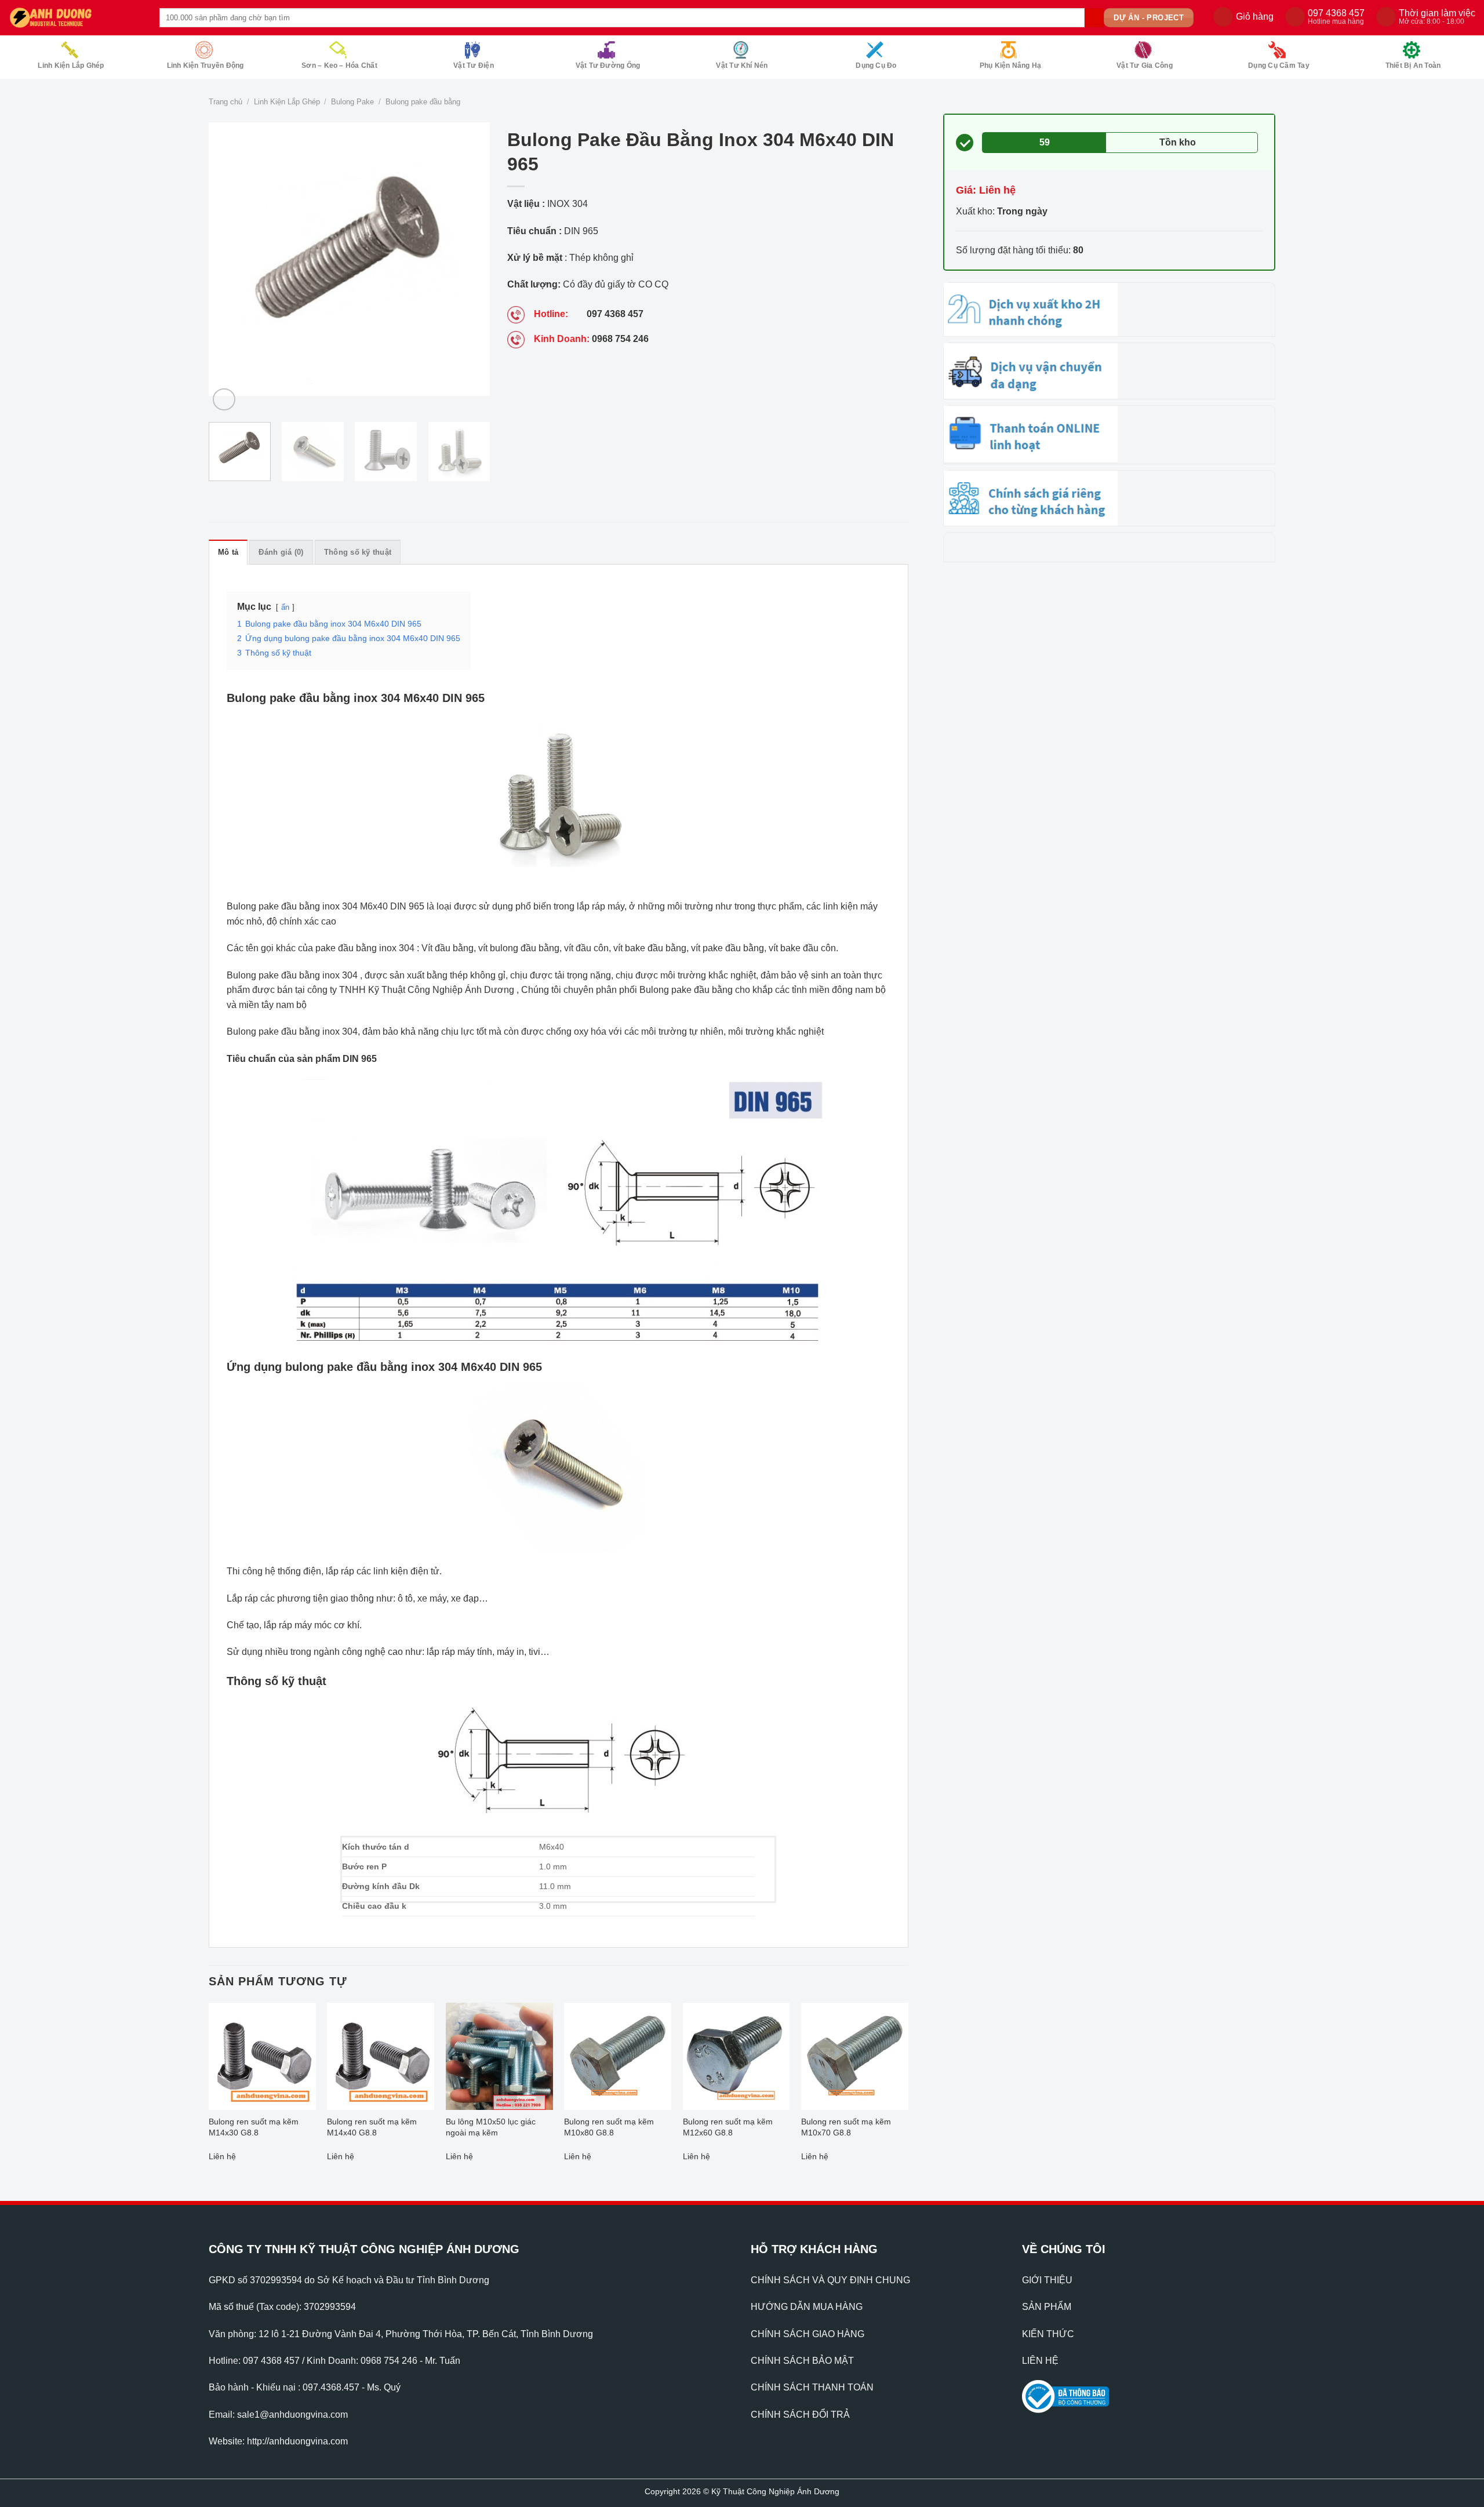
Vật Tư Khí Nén (742, 66)
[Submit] (1094, 18)
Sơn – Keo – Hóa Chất (339, 66)
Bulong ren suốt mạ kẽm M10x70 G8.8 (846, 2127)
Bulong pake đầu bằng (423, 102)
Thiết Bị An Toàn (1413, 66)
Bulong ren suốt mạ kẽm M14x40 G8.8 (372, 2127)
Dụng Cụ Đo (876, 66)
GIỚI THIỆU (1047, 2280)
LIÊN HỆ (1040, 2361)
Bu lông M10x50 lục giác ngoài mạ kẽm (491, 2127)
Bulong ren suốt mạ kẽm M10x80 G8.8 (609, 2127)
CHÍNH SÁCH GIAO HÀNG (808, 2334)
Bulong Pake (352, 102)
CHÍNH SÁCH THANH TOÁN (812, 2387)
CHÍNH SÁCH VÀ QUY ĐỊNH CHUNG (830, 2280)
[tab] (228, 552)
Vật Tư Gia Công (1145, 66)
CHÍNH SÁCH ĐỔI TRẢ (800, 2415)
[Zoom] (224, 400)
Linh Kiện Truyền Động (205, 66)
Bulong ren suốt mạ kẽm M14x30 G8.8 (254, 2127)
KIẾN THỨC (1048, 2334)
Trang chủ (225, 102)
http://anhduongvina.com (297, 2441)
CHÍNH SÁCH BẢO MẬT (802, 2361)
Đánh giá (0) (281, 552)
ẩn (285, 607)
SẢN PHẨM (1047, 2307)
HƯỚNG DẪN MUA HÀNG (807, 2307)
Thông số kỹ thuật (358, 552)
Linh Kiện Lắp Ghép (71, 66)
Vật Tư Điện (474, 66)
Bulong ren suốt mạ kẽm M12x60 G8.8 (728, 2127)
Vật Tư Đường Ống (608, 66)
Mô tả (228, 552)
